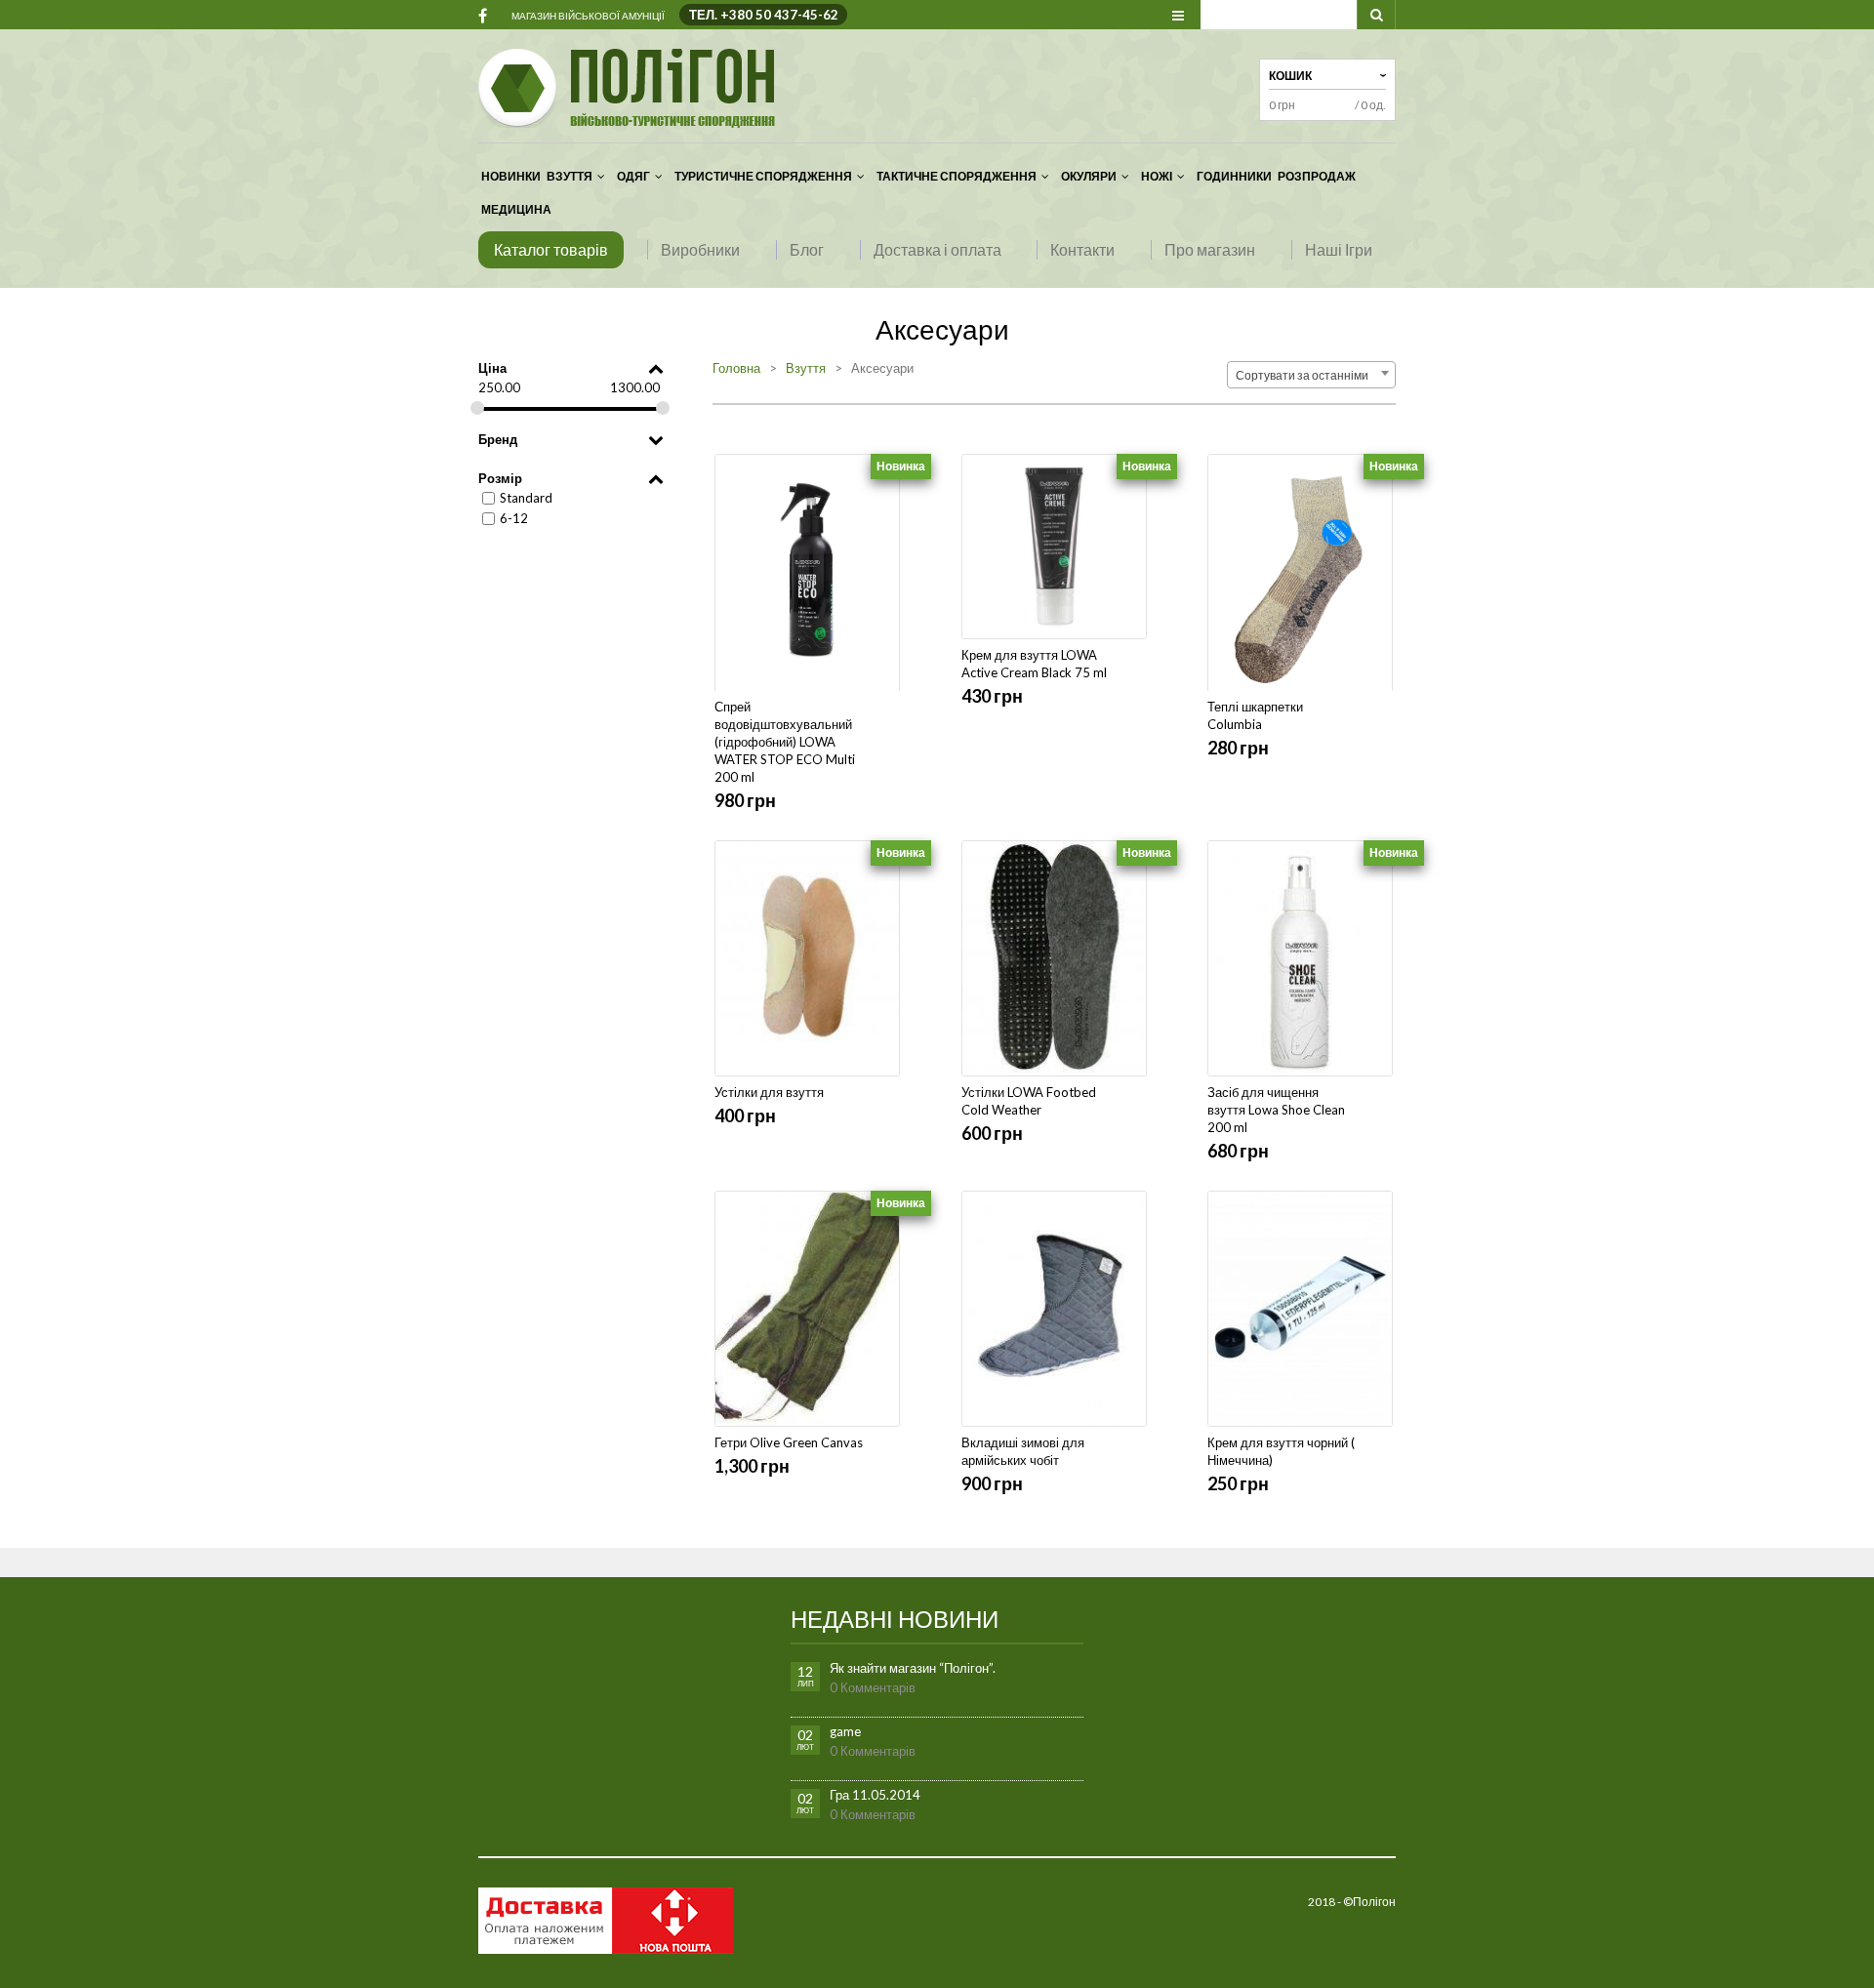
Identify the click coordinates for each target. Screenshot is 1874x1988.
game (845, 1731)
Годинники (1234, 176)
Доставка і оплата (937, 249)
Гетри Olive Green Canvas (789, 1442)
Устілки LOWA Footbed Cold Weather (1029, 1101)
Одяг (633, 176)
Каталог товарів (551, 249)
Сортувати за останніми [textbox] (1305, 375)
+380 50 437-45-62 (779, 15)
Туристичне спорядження (763, 176)
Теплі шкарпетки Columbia (1255, 715)
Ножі (1157, 176)
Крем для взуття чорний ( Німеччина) (1281, 1451)
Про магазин (1210, 249)
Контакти (1082, 249)
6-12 (514, 517)
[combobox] (1311, 375)
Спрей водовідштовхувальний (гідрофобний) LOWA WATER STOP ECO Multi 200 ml (785, 742)
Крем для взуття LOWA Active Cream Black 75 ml (1034, 664)
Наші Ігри (1339, 249)
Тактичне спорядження (957, 176)
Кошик (1290, 76)
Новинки (511, 176)
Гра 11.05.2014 (875, 1795)
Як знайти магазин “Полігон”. (913, 1668)
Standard (526, 498)
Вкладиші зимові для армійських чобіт (1023, 1451)
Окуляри (1089, 176)
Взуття (570, 176)
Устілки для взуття (769, 1092)
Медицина (516, 209)
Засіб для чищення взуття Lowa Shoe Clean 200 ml (1276, 1110)
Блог (807, 249)
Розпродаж (1317, 176)
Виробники (700, 249)
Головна (736, 368)
